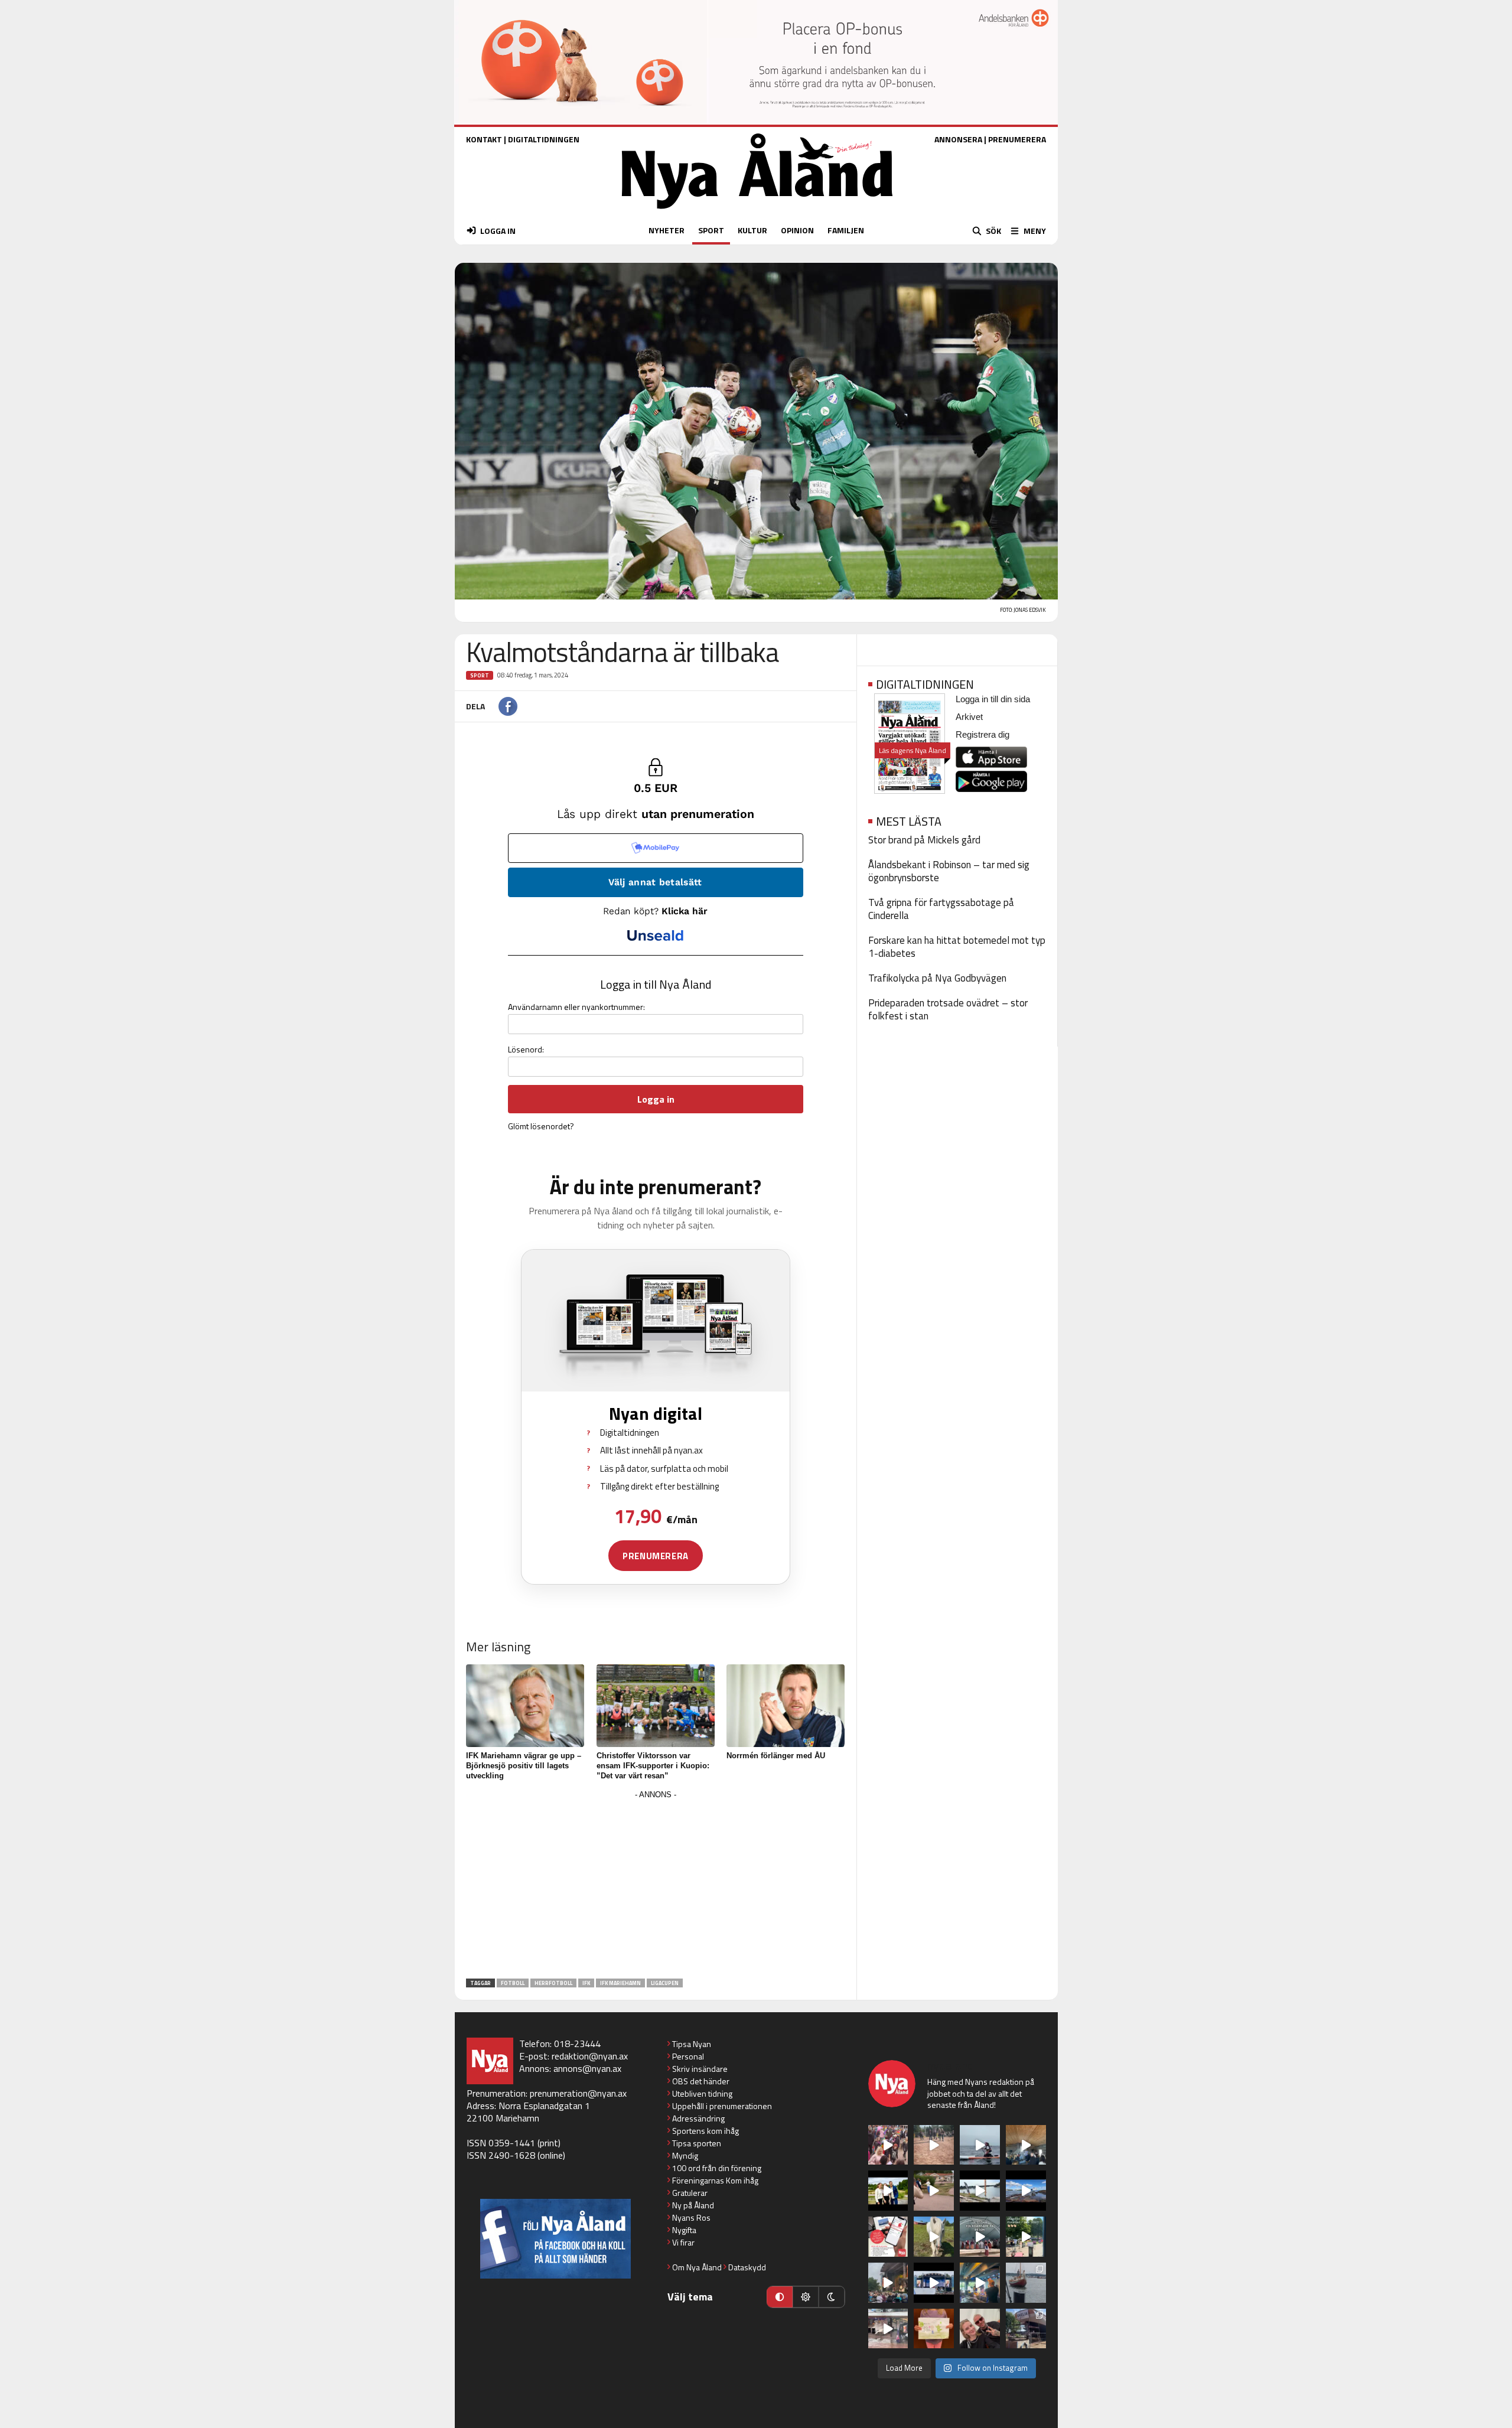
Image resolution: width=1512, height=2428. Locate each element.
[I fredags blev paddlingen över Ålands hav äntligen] (980, 2145)
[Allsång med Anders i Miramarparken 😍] (934, 2283)
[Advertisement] (656, 1885)
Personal (688, 2056)
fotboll (513, 1983)
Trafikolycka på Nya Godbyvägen (937, 978)
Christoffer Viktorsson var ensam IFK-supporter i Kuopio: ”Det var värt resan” (653, 1766)
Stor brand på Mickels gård (924, 840)
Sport (480, 675)
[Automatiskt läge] (780, 2297)
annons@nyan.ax (587, 2068)
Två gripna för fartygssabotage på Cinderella (941, 909)
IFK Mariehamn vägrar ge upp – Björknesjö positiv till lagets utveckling (524, 1766)
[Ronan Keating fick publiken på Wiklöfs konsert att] (888, 2283)
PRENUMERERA (1017, 139)
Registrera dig (983, 734)
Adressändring (698, 2118)
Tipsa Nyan (692, 2044)
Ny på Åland (693, 2205)
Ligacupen (665, 1983)
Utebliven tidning (702, 2093)
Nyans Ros (691, 2217)
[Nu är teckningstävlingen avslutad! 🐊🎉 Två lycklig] (934, 2329)
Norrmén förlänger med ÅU (776, 1756)
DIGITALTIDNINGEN (544, 139)
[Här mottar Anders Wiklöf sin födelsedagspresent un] (980, 2283)
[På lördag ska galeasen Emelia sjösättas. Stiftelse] (1026, 2329)
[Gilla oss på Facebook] (555, 2239)
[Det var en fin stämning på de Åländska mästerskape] (934, 2145)
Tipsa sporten (697, 2143)
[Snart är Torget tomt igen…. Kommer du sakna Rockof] (1026, 2237)
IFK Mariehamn (620, 1983)
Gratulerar (690, 2193)
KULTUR (752, 230)
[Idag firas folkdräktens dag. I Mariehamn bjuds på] (980, 2237)
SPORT (711, 230)
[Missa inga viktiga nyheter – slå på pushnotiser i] (888, 2237)
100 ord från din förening (717, 2168)
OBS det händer (701, 2081)
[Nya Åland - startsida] (757, 212)
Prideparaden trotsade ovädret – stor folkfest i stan (948, 1009)
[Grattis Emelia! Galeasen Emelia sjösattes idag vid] (1026, 2283)
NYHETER (667, 230)
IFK (586, 1983)
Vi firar (683, 2242)
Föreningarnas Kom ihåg (715, 2180)
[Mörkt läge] (832, 2297)
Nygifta (684, 2230)
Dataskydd (747, 2267)
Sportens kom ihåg (706, 2131)
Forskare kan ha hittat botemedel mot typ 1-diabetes (957, 947)
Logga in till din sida (993, 699)
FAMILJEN (846, 230)
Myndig (685, 2155)
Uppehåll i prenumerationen (722, 2106)
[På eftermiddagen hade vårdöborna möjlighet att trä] (888, 2191)
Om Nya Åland (697, 2267)
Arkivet (969, 717)
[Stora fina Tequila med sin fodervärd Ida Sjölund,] (934, 2237)
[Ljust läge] (806, 2297)
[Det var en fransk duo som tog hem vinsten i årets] (980, 2191)
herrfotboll (553, 1983)
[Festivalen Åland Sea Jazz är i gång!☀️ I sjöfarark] (1026, 2145)
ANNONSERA (958, 139)
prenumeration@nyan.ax (578, 2093)
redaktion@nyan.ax (590, 2056)
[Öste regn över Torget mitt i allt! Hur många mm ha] (888, 2329)
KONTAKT (484, 139)
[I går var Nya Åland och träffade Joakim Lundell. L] (980, 2329)
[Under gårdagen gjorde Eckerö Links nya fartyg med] (1026, 2191)
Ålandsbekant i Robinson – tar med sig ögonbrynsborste (949, 871)
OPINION (797, 230)
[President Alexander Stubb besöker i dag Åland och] (934, 2191)
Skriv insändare (700, 2069)
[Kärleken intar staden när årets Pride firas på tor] (888, 2145)
